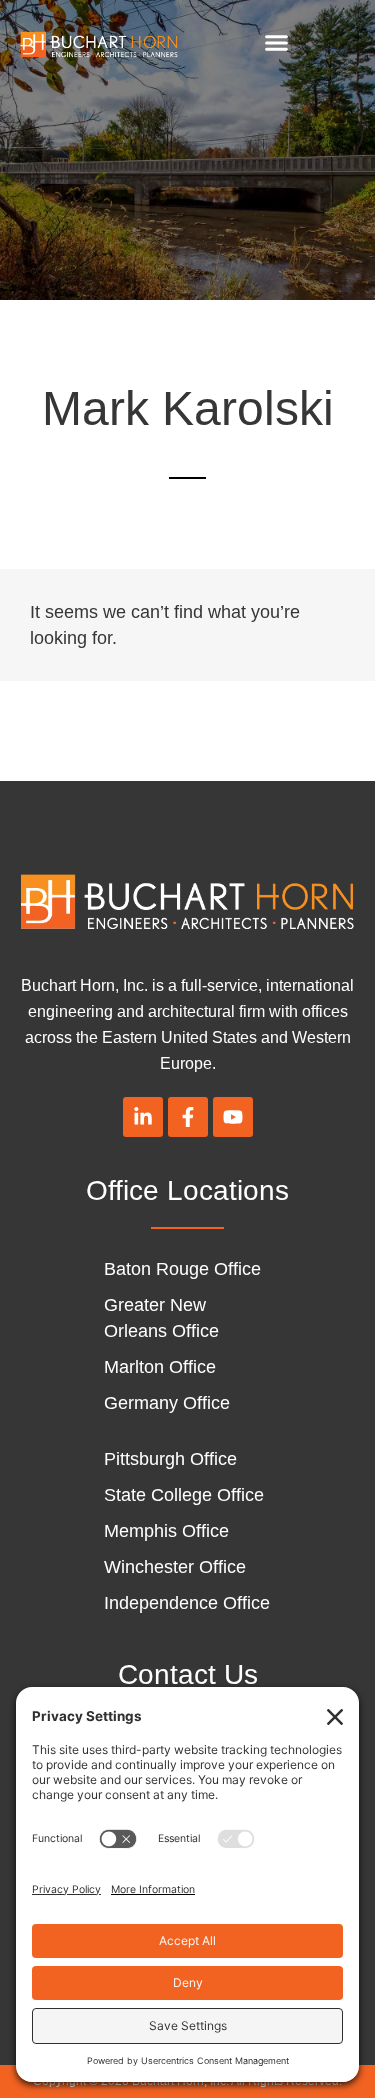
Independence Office (187, 1603)
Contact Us (188, 1674)
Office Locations (187, 1190)
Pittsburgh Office (170, 1459)
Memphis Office (166, 1531)
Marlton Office (160, 1367)
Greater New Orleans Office (161, 1318)
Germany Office (167, 1403)
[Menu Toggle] (276, 42)
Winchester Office (175, 1567)
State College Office (184, 1495)
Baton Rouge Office (182, 1269)
